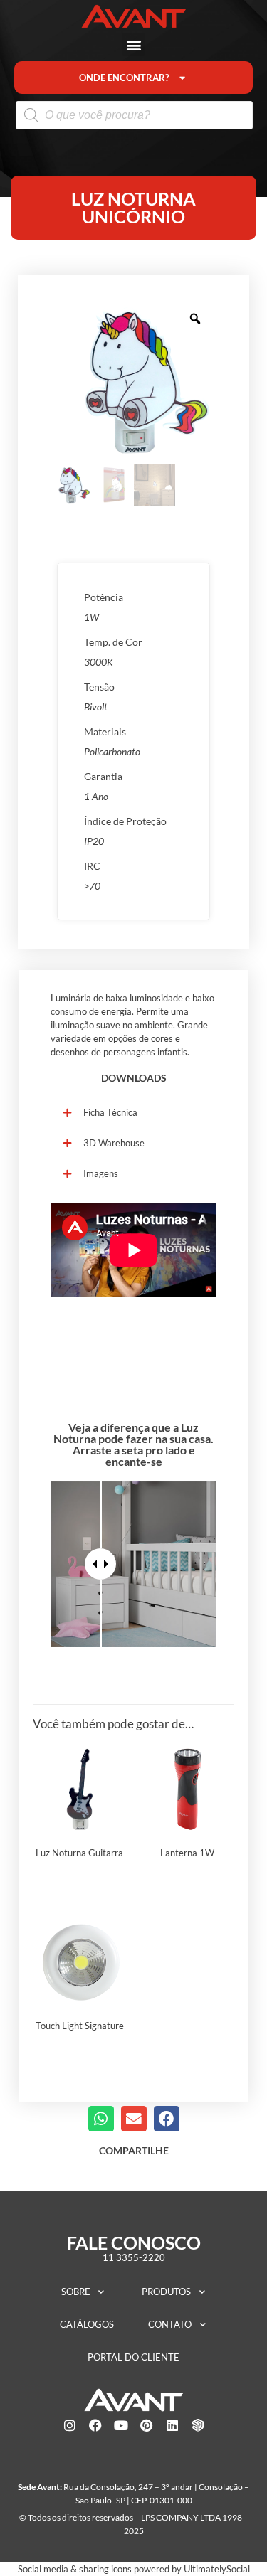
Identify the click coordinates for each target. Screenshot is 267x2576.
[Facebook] (95, 2425)
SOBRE (76, 2292)
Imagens (101, 1173)
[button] (133, 44)
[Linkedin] (172, 2425)
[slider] (100, 1564)
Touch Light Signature (80, 2026)
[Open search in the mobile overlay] (134, 115)
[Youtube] (121, 2425)
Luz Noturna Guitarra (79, 1853)
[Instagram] (70, 2425)
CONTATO (170, 2324)
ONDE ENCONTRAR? (124, 78)
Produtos (166, 2292)
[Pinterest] (147, 2425)
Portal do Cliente (133, 2357)
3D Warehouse (114, 1143)
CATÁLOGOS (87, 2324)
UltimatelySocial (217, 2569)
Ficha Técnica (110, 1112)
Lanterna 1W (187, 1853)
